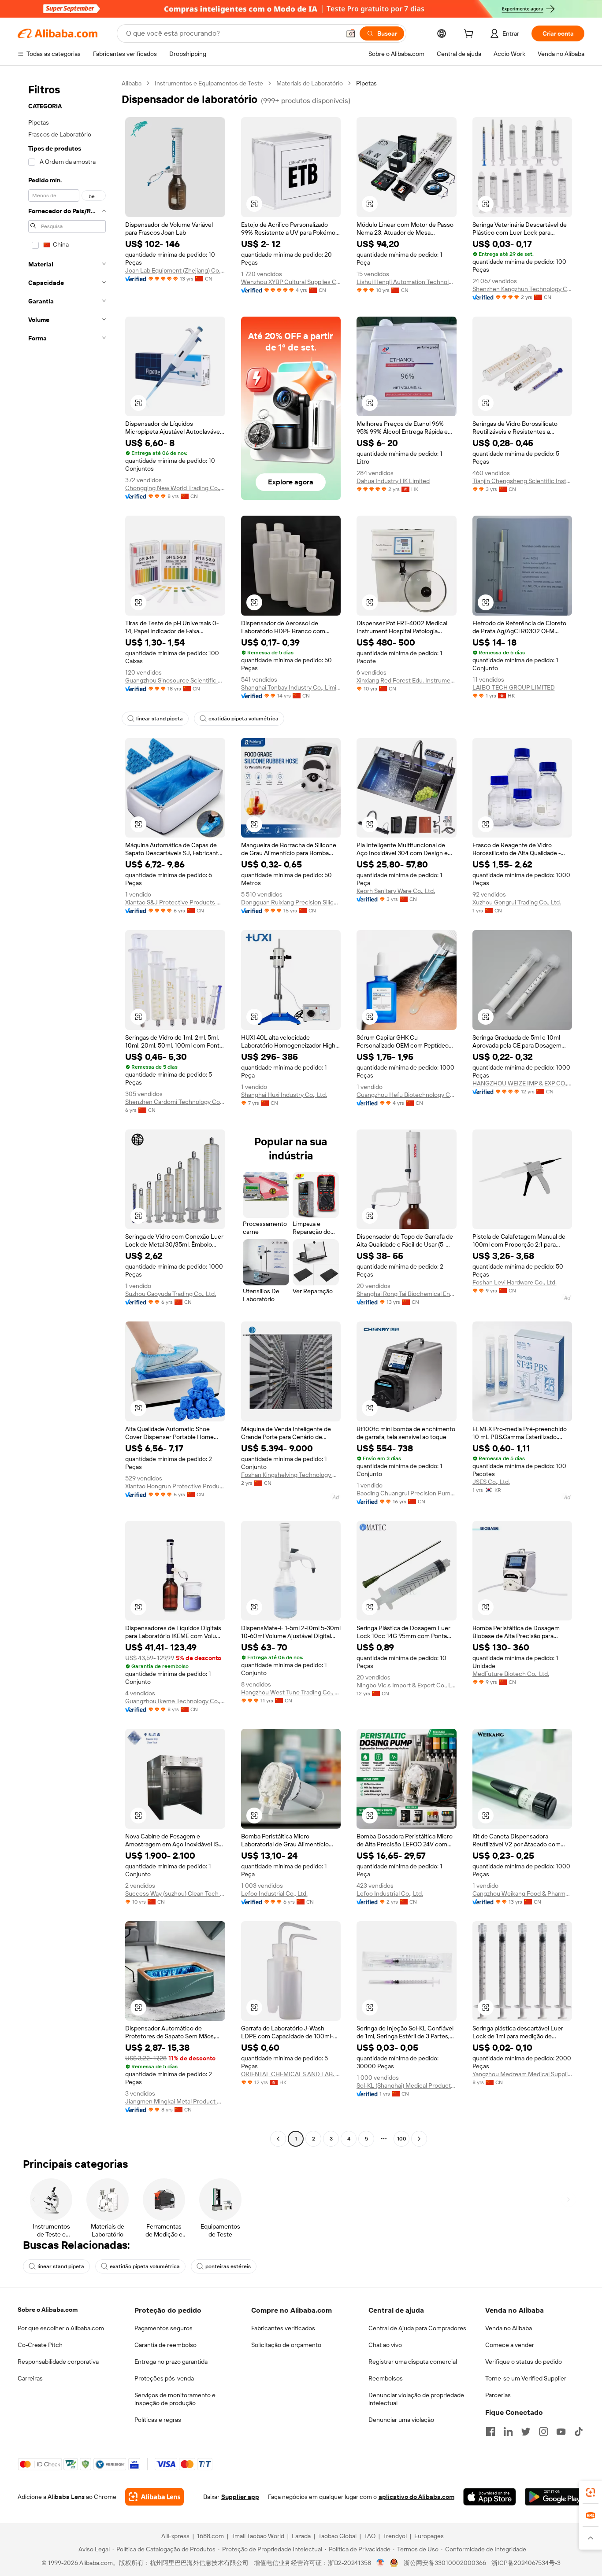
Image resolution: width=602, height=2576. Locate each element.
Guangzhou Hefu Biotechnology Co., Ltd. (407, 1095)
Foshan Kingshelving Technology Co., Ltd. (291, 1475)
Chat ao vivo (385, 2345)
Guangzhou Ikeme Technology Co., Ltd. (175, 1701)
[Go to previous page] (278, 2139)
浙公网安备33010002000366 (445, 2563)
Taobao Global (337, 2536)
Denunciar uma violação (401, 2420)
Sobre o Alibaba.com (48, 2310)
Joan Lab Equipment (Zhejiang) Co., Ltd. (175, 270)
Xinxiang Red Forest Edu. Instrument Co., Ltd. (407, 680)
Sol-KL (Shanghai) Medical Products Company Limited (407, 2085)
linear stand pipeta (160, 719)
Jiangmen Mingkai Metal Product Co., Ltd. (175, 2101)
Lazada (301, 2536)
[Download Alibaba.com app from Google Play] (555, 2497)
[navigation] (67, 1112)
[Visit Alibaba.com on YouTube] (561, 2432)
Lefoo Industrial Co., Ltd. (274, 1893)
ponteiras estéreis (228, 2266)
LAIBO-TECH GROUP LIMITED (514, 687)
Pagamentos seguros (164, 2328)
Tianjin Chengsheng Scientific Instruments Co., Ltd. (522, 481)
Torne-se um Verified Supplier (526, 2378)
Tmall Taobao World (258, 2536)
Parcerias (498, 2395)
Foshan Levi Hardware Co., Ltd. (515, 1282)
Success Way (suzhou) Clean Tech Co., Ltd (175, 1893)
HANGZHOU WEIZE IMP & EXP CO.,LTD (522, 1083)
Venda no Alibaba (509, 2328)
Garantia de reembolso (165, 2345)
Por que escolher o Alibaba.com (61, 2328)
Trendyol (395, 2536)
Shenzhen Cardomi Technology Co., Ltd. (175, 1102)
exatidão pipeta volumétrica (243, 719)
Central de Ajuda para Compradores (417, 2328)
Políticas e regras (158, 2420)
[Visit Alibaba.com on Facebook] (491, 2432)
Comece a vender (510, 2345)
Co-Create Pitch (40, 2345)
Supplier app (240, 2497)
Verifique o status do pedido (524, 2362)
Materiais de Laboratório (310, 83)
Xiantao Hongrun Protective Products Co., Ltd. (175, 1486)
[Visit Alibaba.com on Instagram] (543, 2432)
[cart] (470, 35)
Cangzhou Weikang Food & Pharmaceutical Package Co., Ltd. (522, 1893)
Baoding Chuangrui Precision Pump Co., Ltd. (407, 1493)
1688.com (210, 2536)
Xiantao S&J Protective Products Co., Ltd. (175, 902)
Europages (429, 2536)
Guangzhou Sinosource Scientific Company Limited (175, 680)
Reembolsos (386, 2378)
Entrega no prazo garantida (171, 2362)
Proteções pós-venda (164, 2378)
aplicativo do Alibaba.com (416, 2497)
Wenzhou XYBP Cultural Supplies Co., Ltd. (291, 282)
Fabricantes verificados (283, 2328)
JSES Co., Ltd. (491, 1482)
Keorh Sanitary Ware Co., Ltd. (396, 891)
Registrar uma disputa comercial (413, 2362)
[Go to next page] (419, 2139)
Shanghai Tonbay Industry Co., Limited (291, 687)
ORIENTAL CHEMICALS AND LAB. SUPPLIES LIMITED (291, 2074)
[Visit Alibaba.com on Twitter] (526, 2432)
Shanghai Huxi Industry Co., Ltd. (284, 1095)
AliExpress (175, 2536)
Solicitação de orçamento (286, 2345)
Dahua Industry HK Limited (393, 481)
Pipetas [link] (366, 83)
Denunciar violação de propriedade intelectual (416, 2399)
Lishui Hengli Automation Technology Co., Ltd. (407, 282)
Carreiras (30, 2378)
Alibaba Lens (66, 2497)
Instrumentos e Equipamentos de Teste (209, 83)
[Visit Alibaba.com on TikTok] (579, 2432)
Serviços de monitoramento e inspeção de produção (175, 2399)
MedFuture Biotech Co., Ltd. (511, 1674)
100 (402, 2139)
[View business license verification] (381, 2563)
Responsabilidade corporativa (58, 2362)
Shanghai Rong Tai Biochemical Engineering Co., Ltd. (407, 1294)
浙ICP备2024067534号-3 (526, 2563)
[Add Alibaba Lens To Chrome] (154, 2497)
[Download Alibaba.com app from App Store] (490, 2497)
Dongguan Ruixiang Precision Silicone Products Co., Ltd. (291, 902)
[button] (351, 33)
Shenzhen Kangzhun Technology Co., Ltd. (522, 289)
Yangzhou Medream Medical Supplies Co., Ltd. (522, 2074)
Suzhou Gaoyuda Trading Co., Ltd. (171, 1294)
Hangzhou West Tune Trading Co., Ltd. (291, 1692)
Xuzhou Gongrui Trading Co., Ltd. (517, 902)
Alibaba (132, 83)
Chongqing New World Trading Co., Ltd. (175, 488)
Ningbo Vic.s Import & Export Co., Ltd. (407, 1685)
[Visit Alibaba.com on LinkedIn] (508, 2432)
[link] (591, 2492)
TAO (370, 2536)
